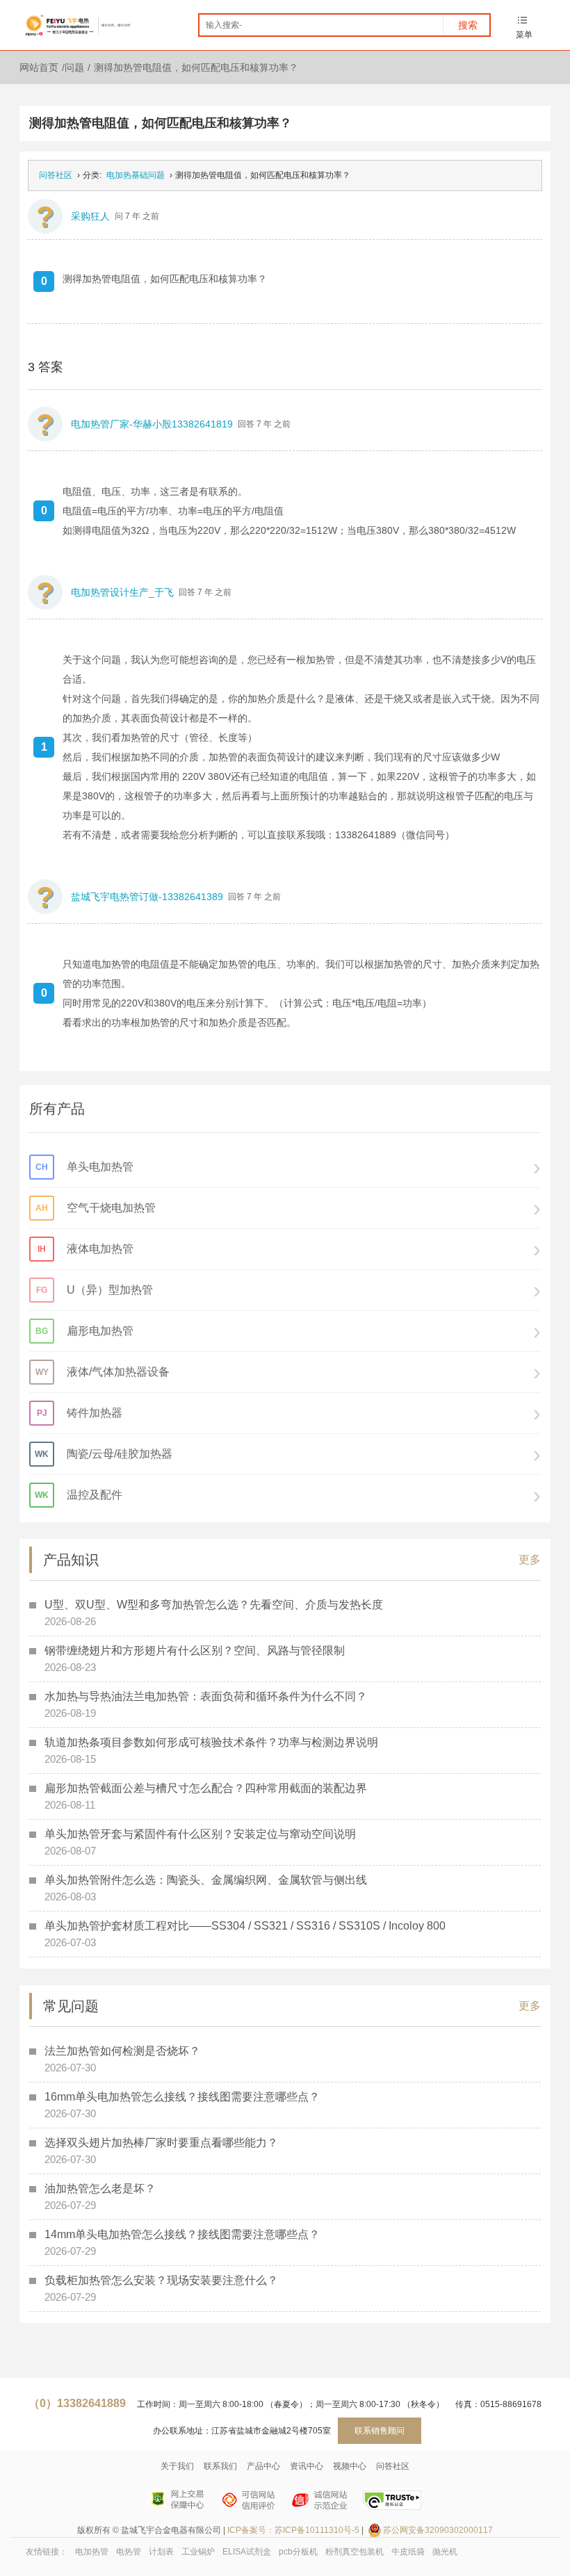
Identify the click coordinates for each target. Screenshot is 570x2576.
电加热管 (92, 2552)
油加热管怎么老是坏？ (100, 2188)
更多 (530, 1559)
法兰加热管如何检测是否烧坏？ (122, 2051)
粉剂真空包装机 (355, 2552)
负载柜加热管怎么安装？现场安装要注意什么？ (161, 2280)
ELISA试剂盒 (247, 2552)
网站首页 (39, 67)
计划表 (161, 2552)
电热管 (129, 2552)
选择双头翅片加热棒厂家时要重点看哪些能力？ (161, 2143)
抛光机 (445, 2552)
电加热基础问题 (136, 175)
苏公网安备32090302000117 (438, 2530)
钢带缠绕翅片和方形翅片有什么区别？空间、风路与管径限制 (195, 1650)
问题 (74, 67)
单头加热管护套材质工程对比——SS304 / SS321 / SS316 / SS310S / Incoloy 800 (245, 1926)
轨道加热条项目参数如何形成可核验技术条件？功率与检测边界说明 (211, 1742)
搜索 (468, 25)
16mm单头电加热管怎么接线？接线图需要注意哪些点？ (182, 2097)
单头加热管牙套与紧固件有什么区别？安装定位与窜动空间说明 (200, 1834)
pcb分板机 (298, 2552)
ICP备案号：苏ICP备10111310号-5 (293, 2530)
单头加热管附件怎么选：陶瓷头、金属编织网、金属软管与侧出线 (206, 1880)
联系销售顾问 (380, 2431)
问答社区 (56, 175)
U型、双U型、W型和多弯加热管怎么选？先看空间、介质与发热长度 (214, 1605)
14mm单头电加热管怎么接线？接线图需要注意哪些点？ (182, 2234)
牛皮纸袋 (408, 2552)
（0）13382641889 (77, 2403)
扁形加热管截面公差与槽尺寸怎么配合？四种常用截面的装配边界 (206, 1788)
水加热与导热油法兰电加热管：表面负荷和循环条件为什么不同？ (206, 1696)
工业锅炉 (198, 2552)
